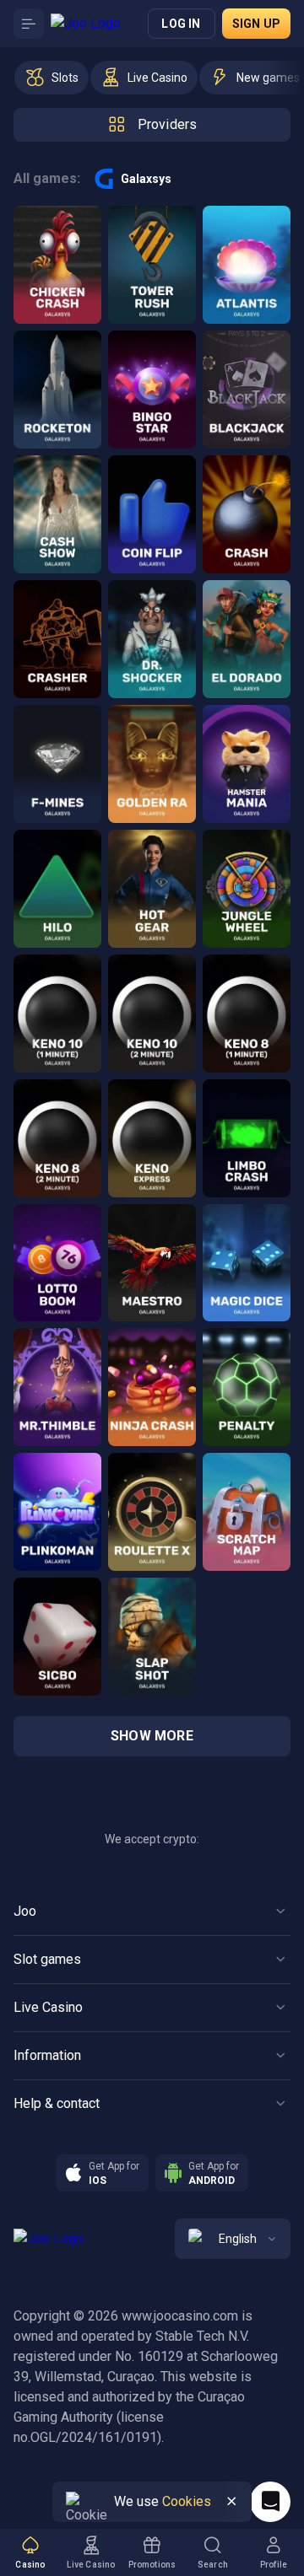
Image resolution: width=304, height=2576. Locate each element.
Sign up (256, 24)
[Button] (29, 24)
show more (152, 1736)
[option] (52, 78)
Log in (181, 24)
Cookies (187, 2501)
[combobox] (233, 2239)
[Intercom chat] (270, 2502)
